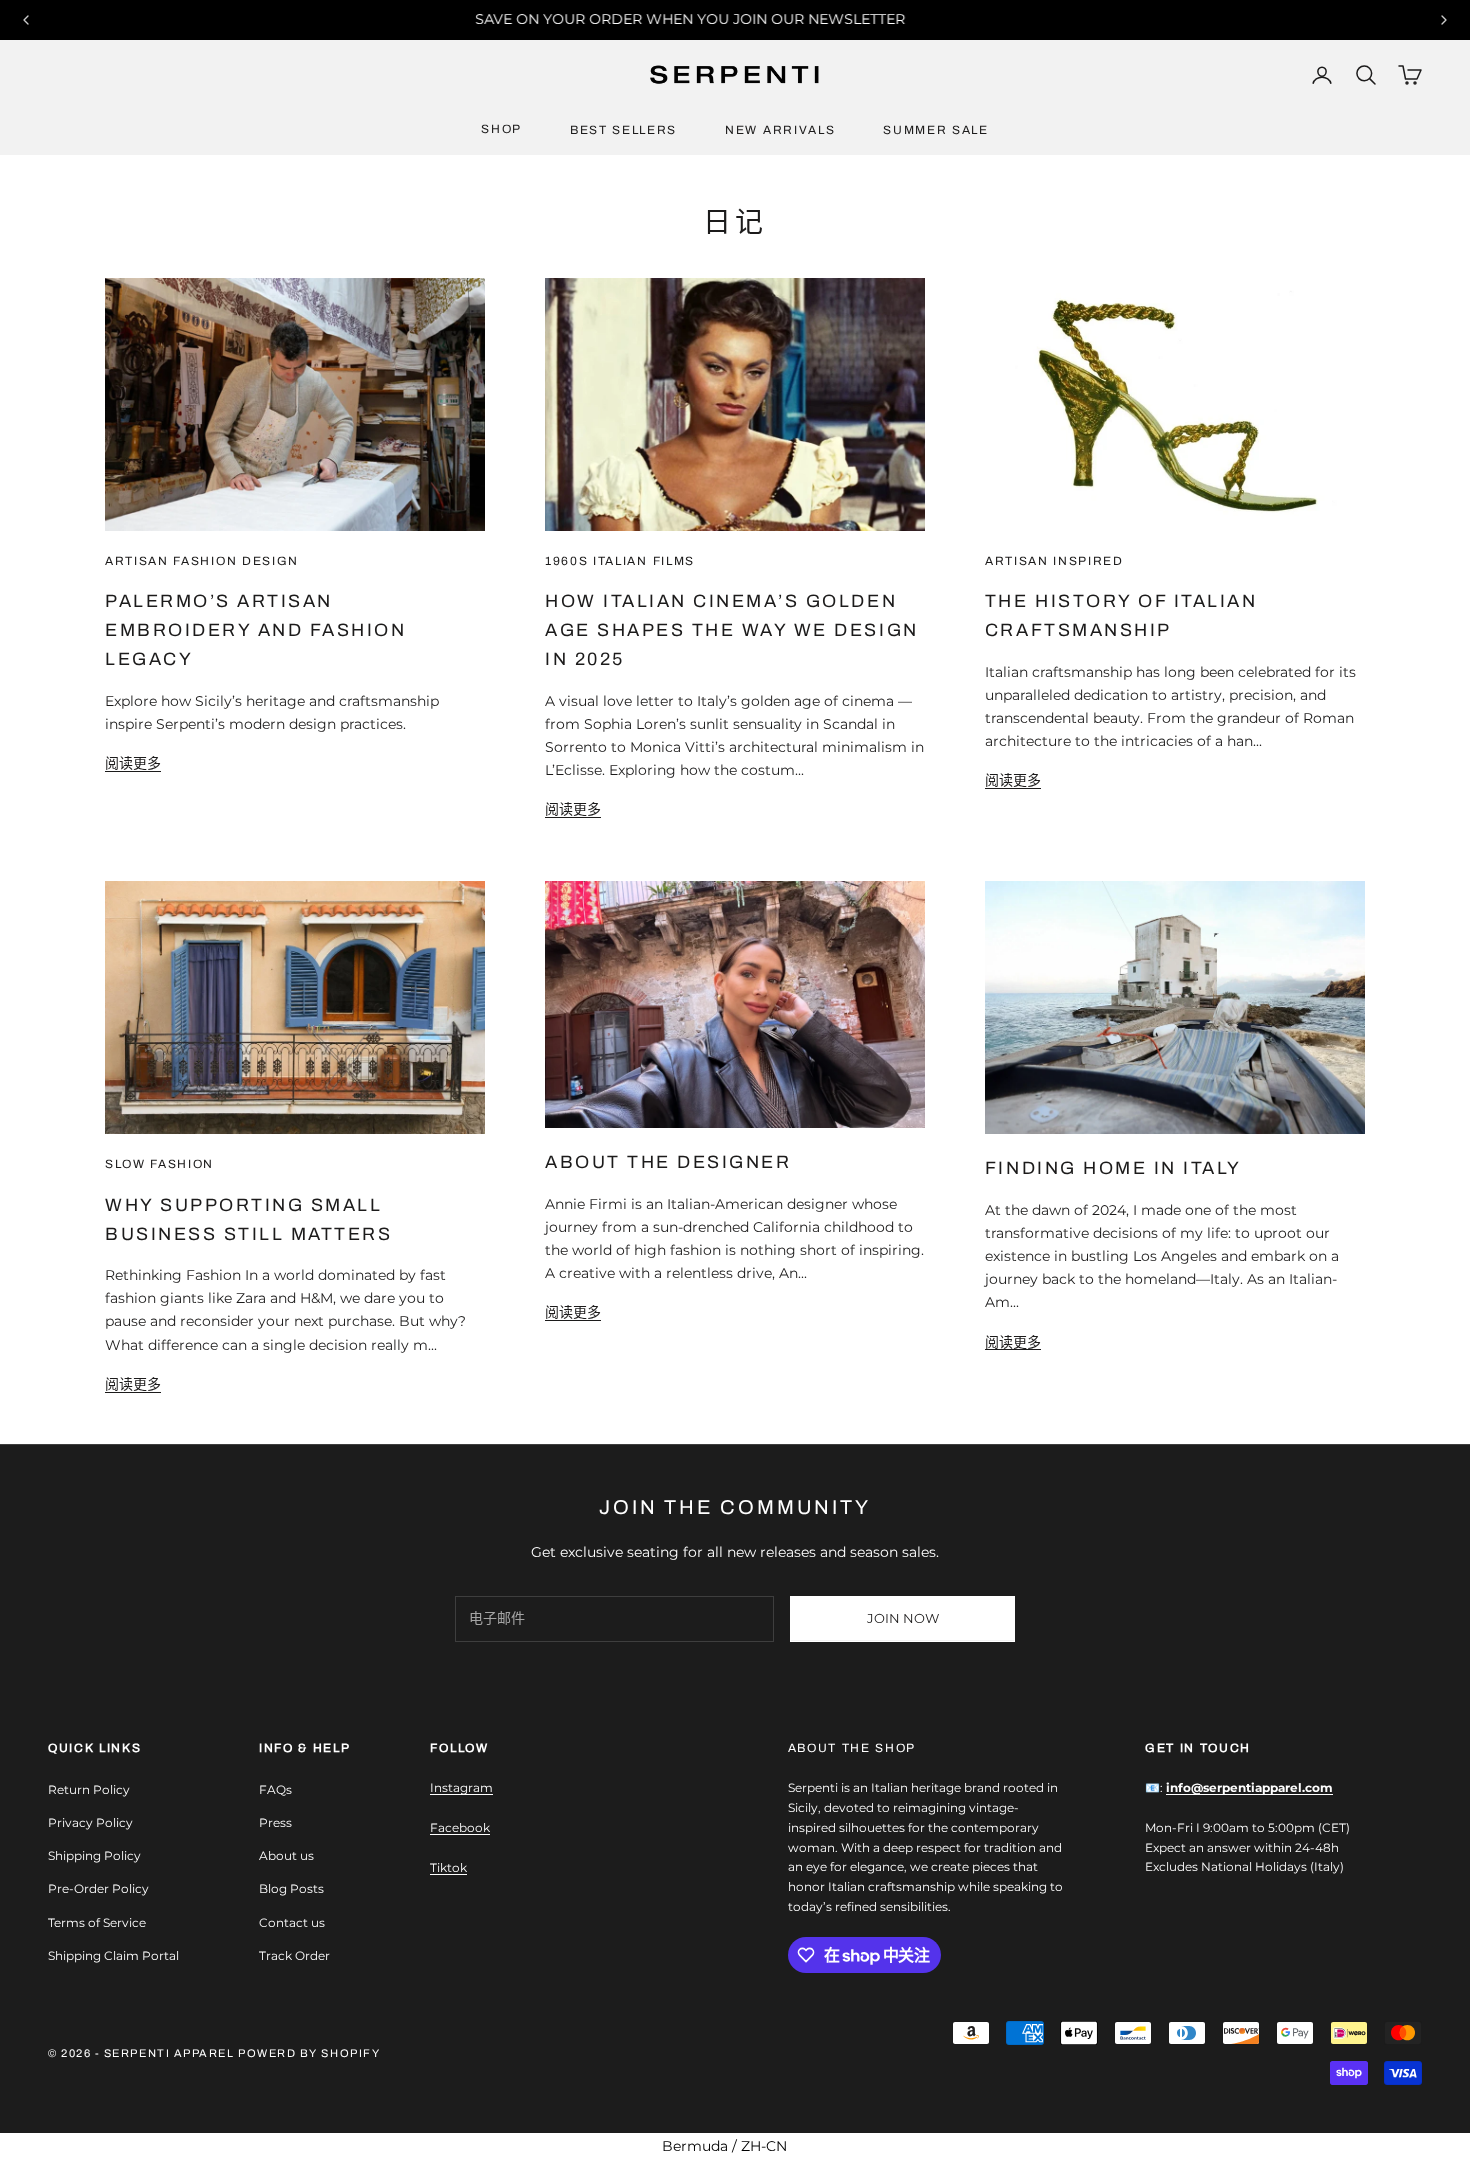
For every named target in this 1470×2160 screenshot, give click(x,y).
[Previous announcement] (26, 20)
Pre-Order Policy (98, 1888)
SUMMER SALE (935, 130)
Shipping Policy (94, 1855)
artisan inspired (1054, 561)
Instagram (461, 1787)
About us (286, 1855)
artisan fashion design (202, 561)
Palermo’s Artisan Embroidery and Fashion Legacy (255, 630)
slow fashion (159, 1164)
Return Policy (89, 1789)
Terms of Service (97, 1922)
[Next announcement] (1444, 20)
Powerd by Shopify (309, 2053)
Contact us (292, 1922)
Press (275, 1822)
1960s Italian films (620, 561)
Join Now (903, 1618)
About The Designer (668, 1162)
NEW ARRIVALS (780, 130)
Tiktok (448, 1867)
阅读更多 (133, 763)
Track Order (294, 1955)
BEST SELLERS (623, 130)
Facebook (460, 1827)
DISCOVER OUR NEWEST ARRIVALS (756, 19)
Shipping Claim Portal (113, 1955)
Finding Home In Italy (1113, 1168)
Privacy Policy (90, 1822)
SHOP (501, 129)
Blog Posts (291, 1888)
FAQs (275, 1789)
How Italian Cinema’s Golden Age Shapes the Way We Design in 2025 (732, 630)
